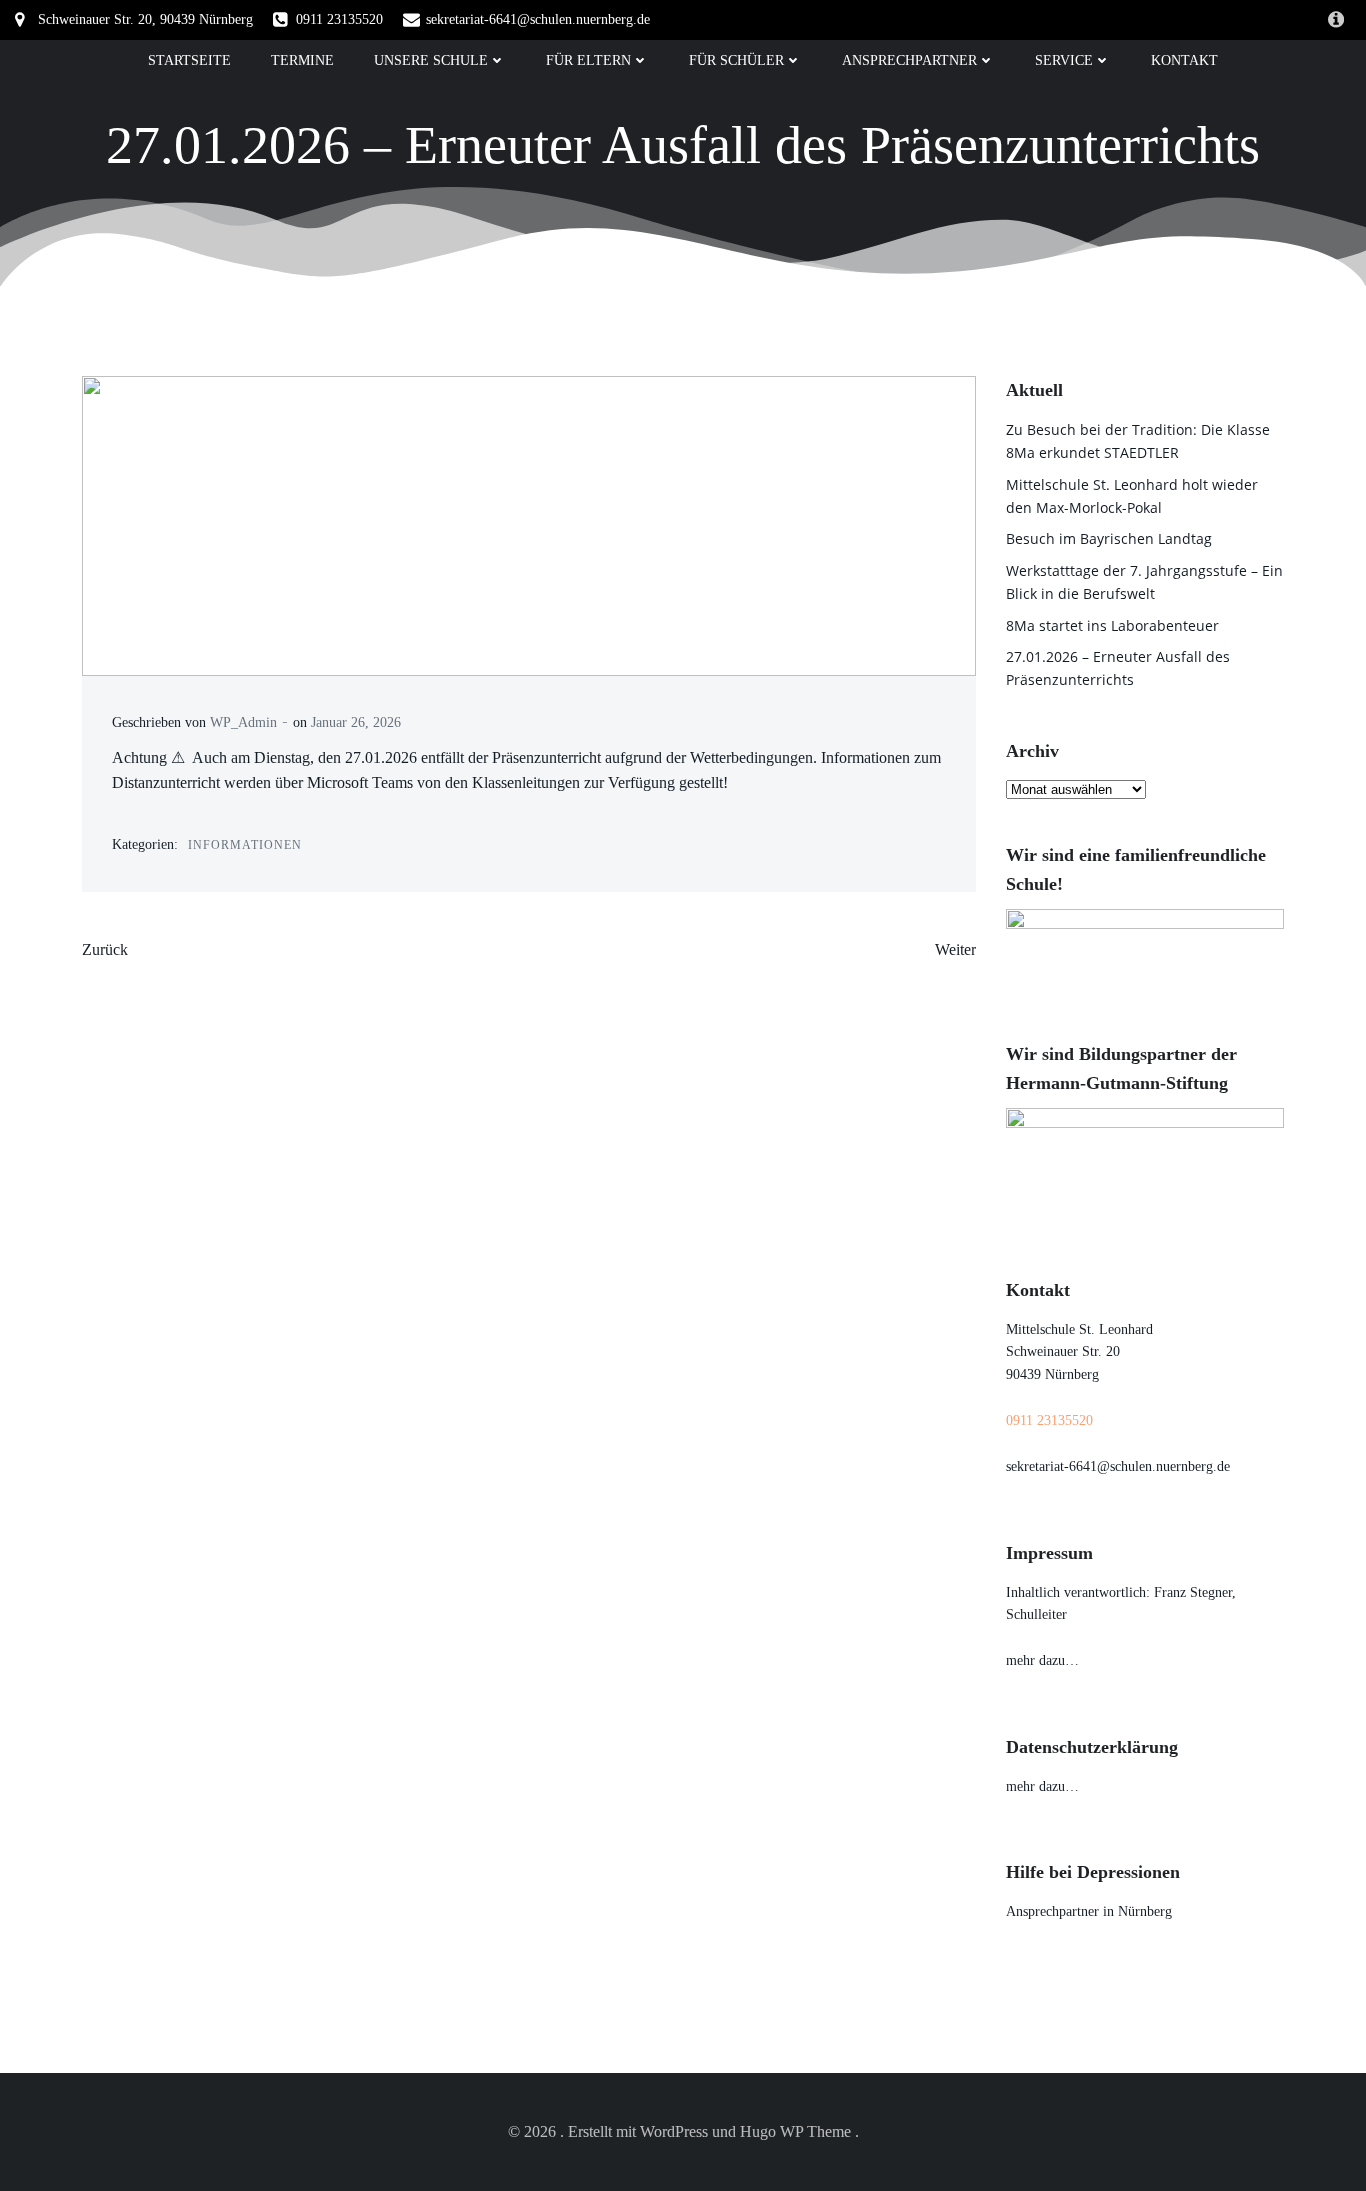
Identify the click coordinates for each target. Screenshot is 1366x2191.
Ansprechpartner (909, 60)
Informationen (245, 845)
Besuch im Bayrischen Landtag (1109, 538)
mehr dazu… (1042, 1660)
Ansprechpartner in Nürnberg (1089, 1911)
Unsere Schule (431, 60)
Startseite (189, 60)
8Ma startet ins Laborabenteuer (1112, 625)
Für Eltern (588, 60)
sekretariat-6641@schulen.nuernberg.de (1118, 1466)
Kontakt (1184, 60)
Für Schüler (736, 60)
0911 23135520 (1049, 1420)
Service (1064, 60)
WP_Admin (243, 722)
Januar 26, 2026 (356, 722)
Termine (302, 60)
